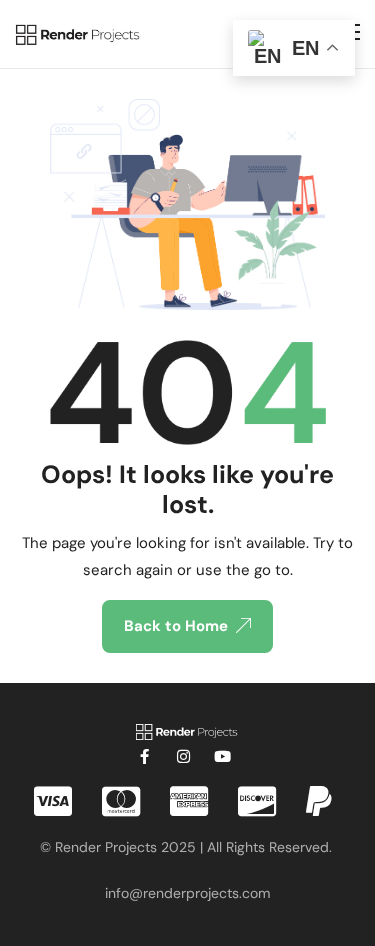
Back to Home (176, 626)
